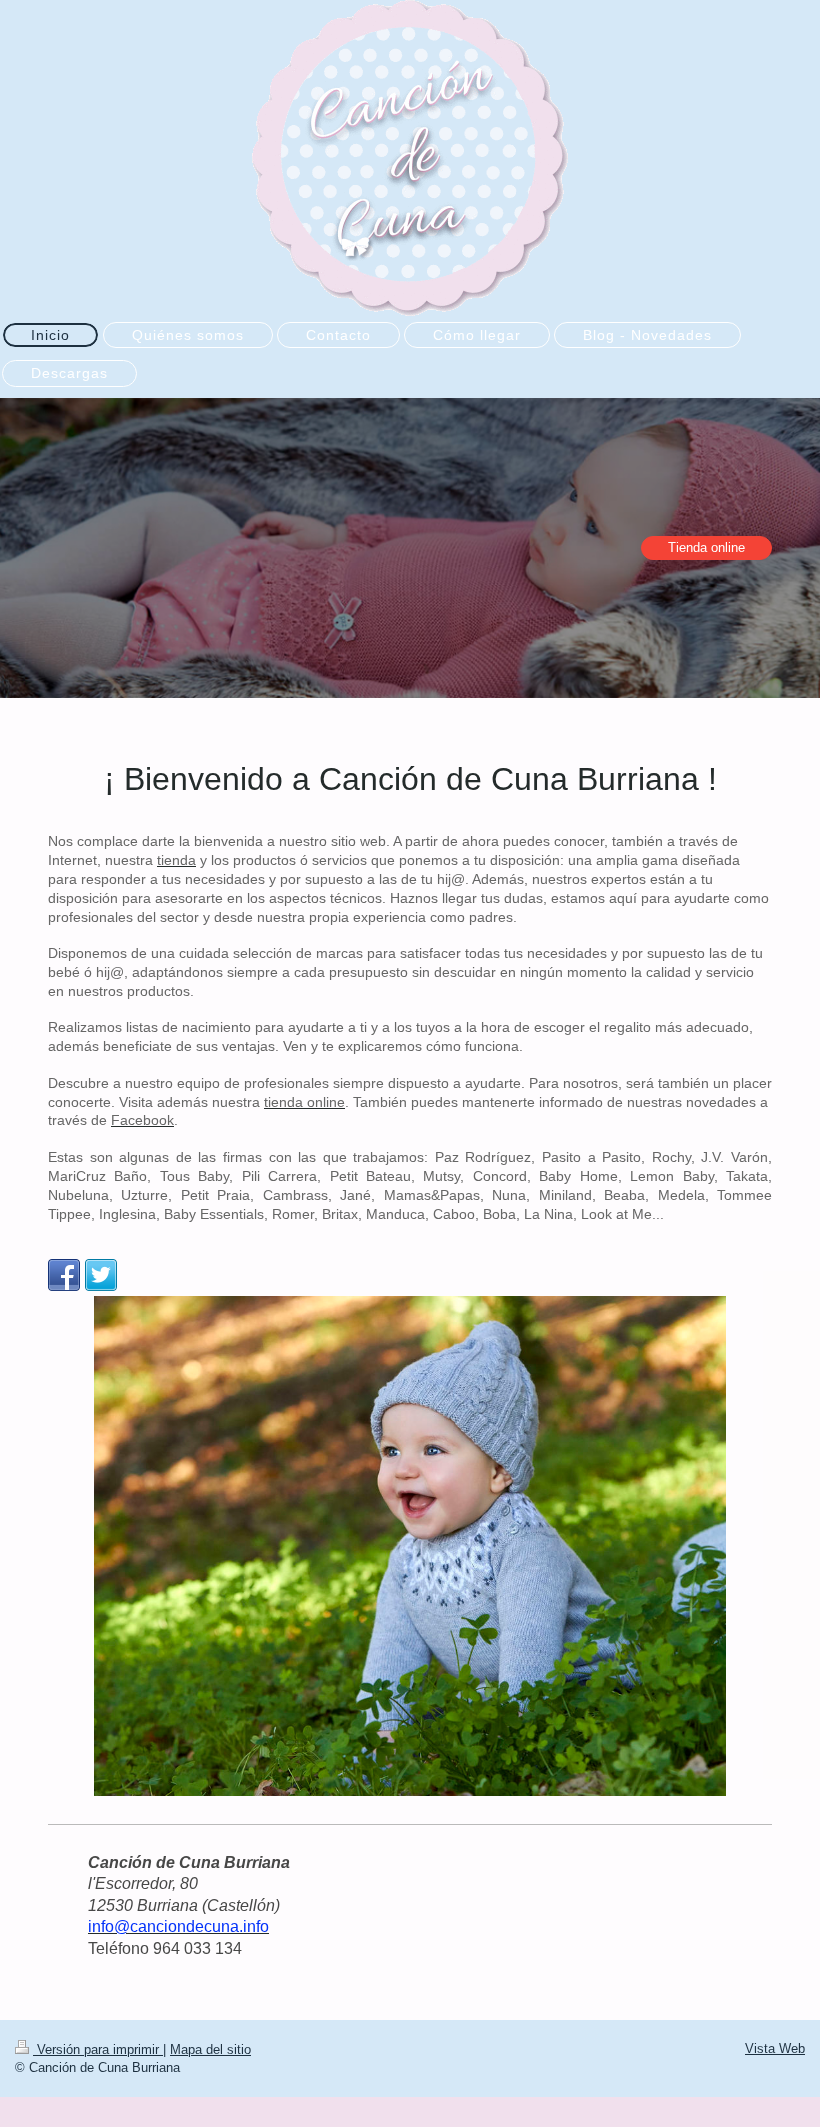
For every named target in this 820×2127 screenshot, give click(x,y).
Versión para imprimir (98, 2049)
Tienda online (706, 547)
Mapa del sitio (210, 2049)
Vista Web (775, 2048)
